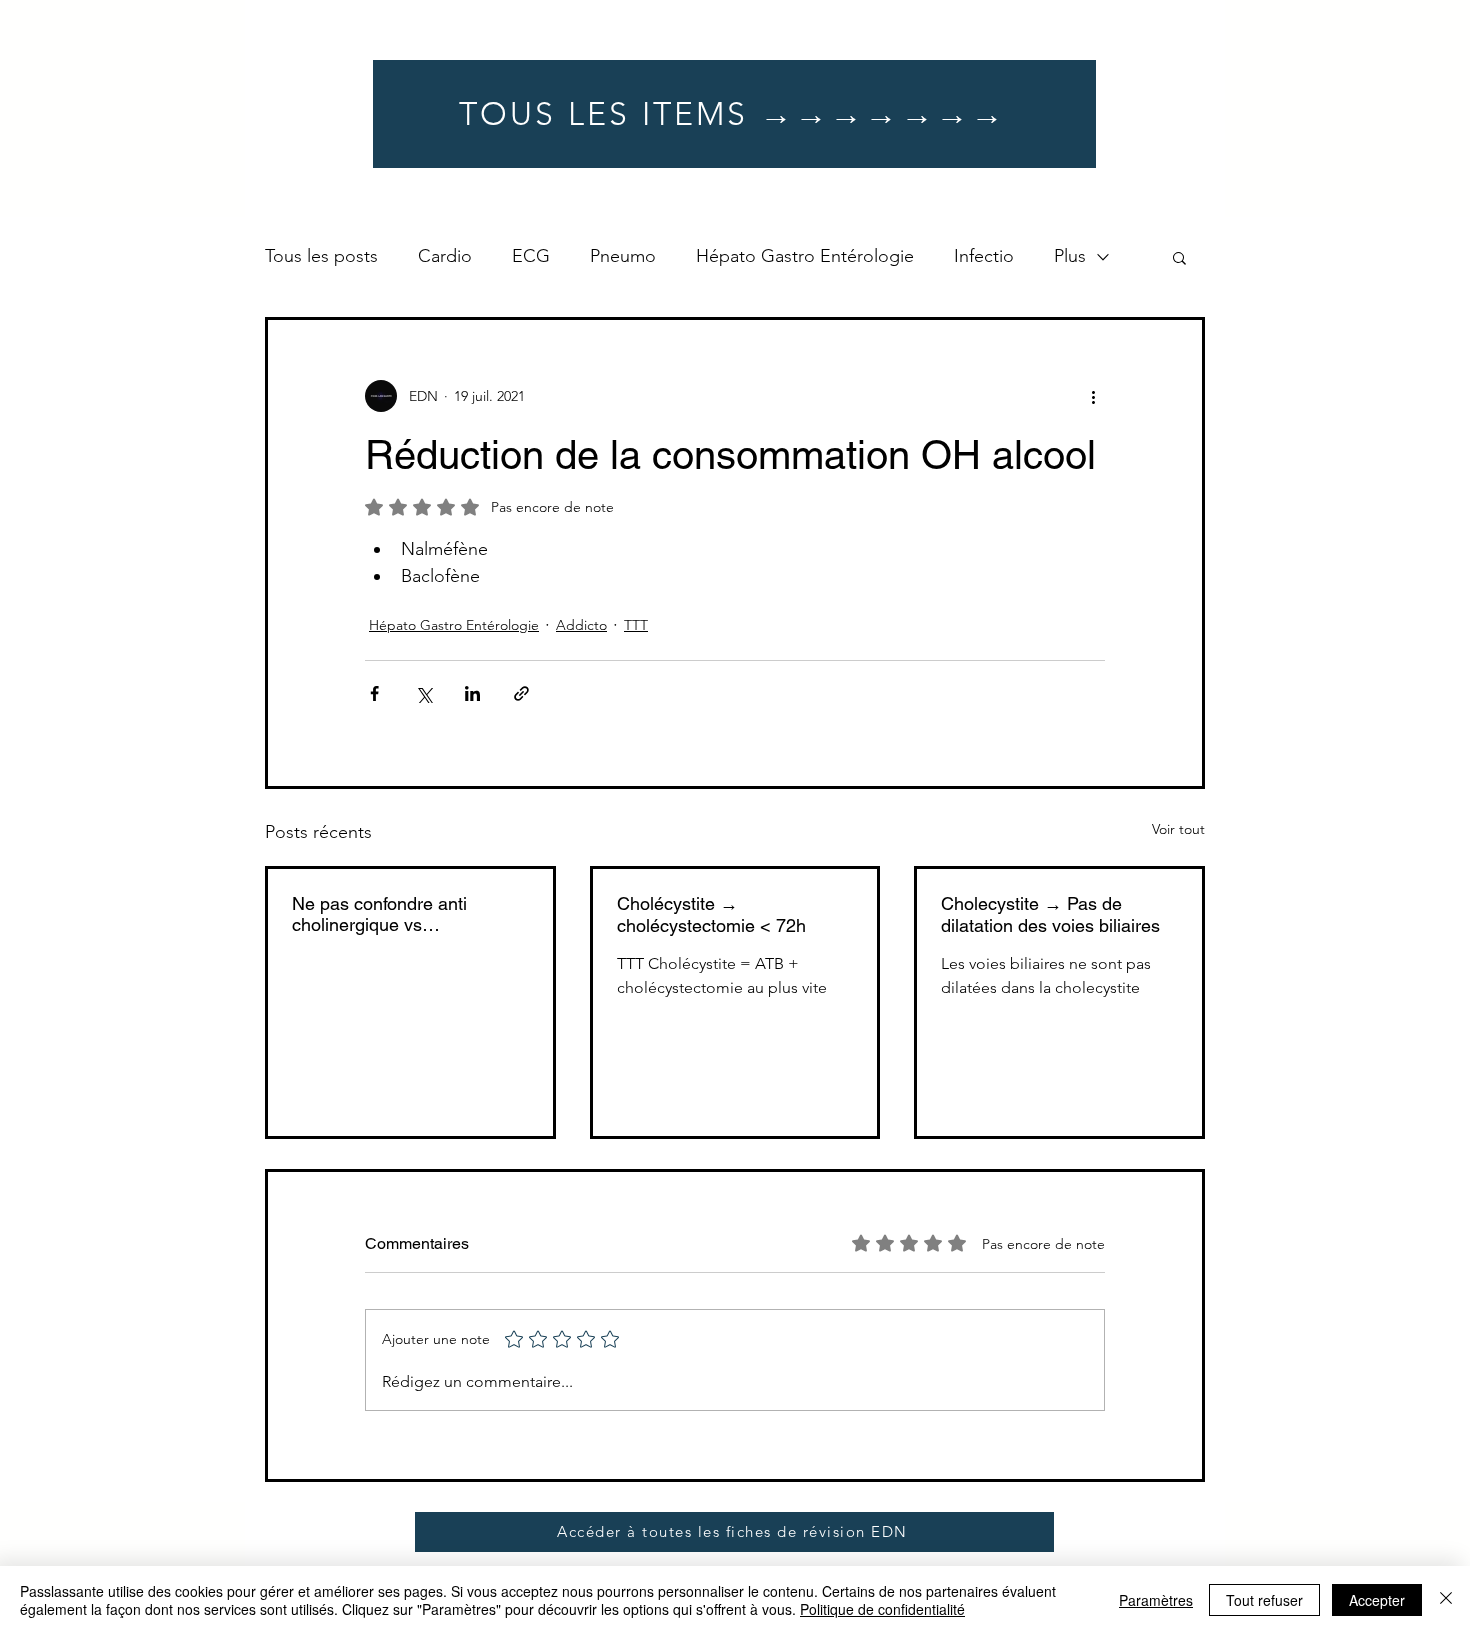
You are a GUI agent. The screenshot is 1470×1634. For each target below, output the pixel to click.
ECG (531, 256)
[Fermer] (1446, 1600)
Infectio (984, 256)
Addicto (581, 625)
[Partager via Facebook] (374, 693)
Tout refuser (1264, 1600)
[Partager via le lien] (521, 693)
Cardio (445, 256)
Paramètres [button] (1156, 1600)
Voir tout (1178, 829)
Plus (1070, 256)
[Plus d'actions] (1093, 396)
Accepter (1377, 1600)
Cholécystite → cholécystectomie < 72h (711, 914)
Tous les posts (321, 256)
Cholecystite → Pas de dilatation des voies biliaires (1050, 914)
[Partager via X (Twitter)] (423, 693)
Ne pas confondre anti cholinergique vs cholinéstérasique (379, 914)
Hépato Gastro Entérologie (805, 256)
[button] (1179, 257)
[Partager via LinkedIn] (472, 693)
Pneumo (623, 256)
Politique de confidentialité (882, 1609)
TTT (636, 625)
